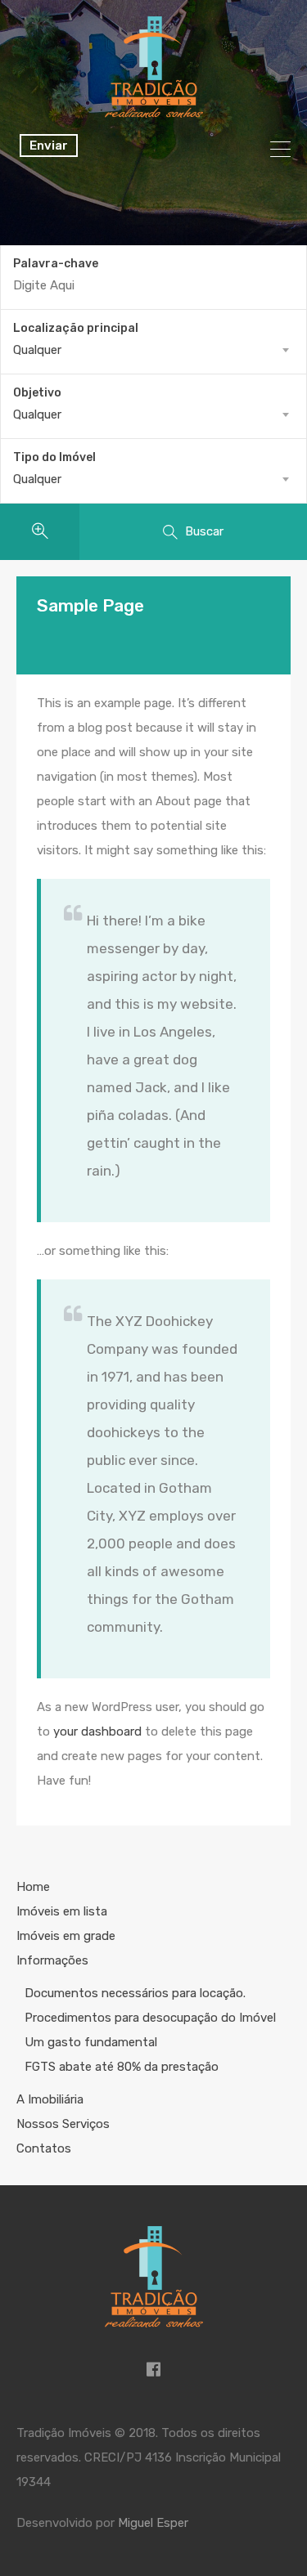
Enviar (49, 146)
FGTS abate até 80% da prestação (122, 2067)
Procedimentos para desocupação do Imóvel (150, 2018)
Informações (52, 1960)
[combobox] (153, 350)
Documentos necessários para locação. (135, 1993)
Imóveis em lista (62, 1911)
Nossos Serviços (63, 2124)
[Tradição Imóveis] (154, 110)
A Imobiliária (50, 2099)
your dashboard (97, 1732)
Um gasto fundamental (91, 2042)
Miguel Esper (153, 2523)
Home (33, 1887)
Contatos (44, 2148)
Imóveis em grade (66, 1936)
